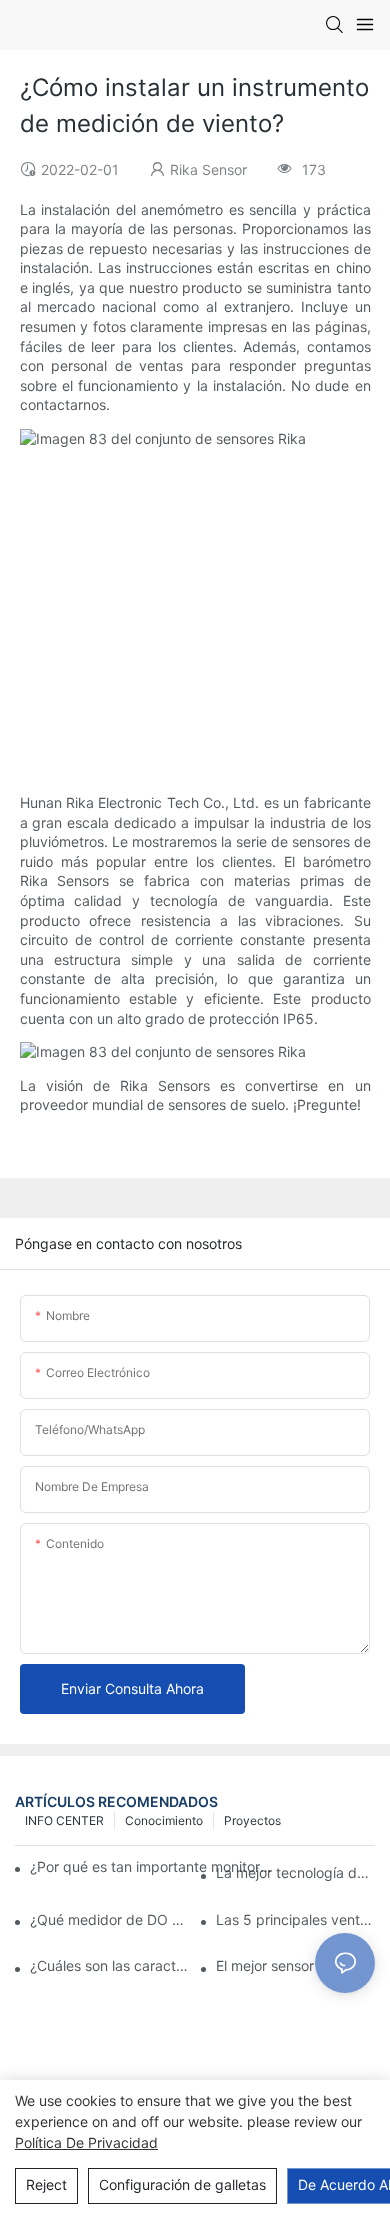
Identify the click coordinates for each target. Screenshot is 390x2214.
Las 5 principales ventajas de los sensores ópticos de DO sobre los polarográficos (295, 1919)
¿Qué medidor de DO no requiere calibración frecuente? (109, 1919)
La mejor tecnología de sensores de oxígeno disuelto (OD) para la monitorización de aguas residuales (295, 1872)
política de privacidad (86, 2142)
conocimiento (164, 1820)
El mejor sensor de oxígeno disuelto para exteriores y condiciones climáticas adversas (295, 1965)
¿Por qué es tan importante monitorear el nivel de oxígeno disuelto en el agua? (154, 1866)
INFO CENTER (64, 1820)
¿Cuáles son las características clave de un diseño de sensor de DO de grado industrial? (109, 1965)
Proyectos (252, 1820)
